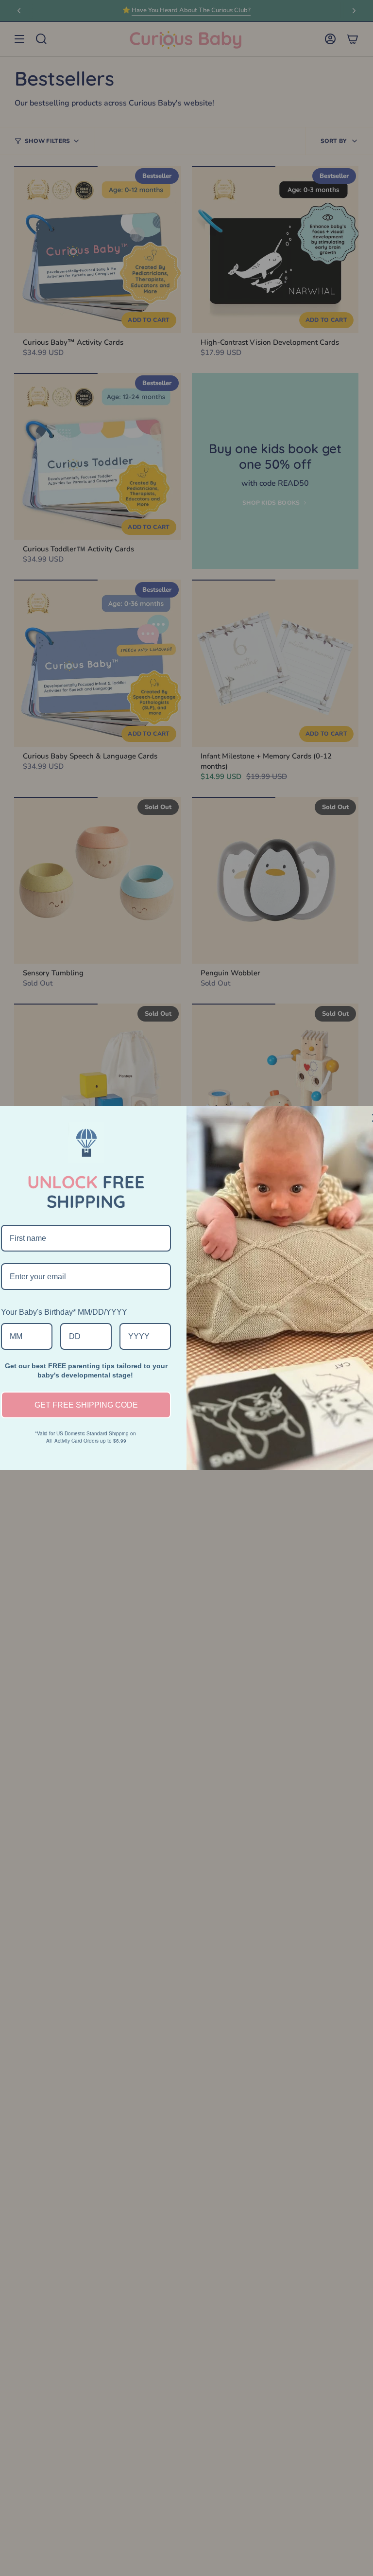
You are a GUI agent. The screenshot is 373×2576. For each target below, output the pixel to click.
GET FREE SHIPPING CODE (86, 1405)
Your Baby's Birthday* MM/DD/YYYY (64, 1312)
